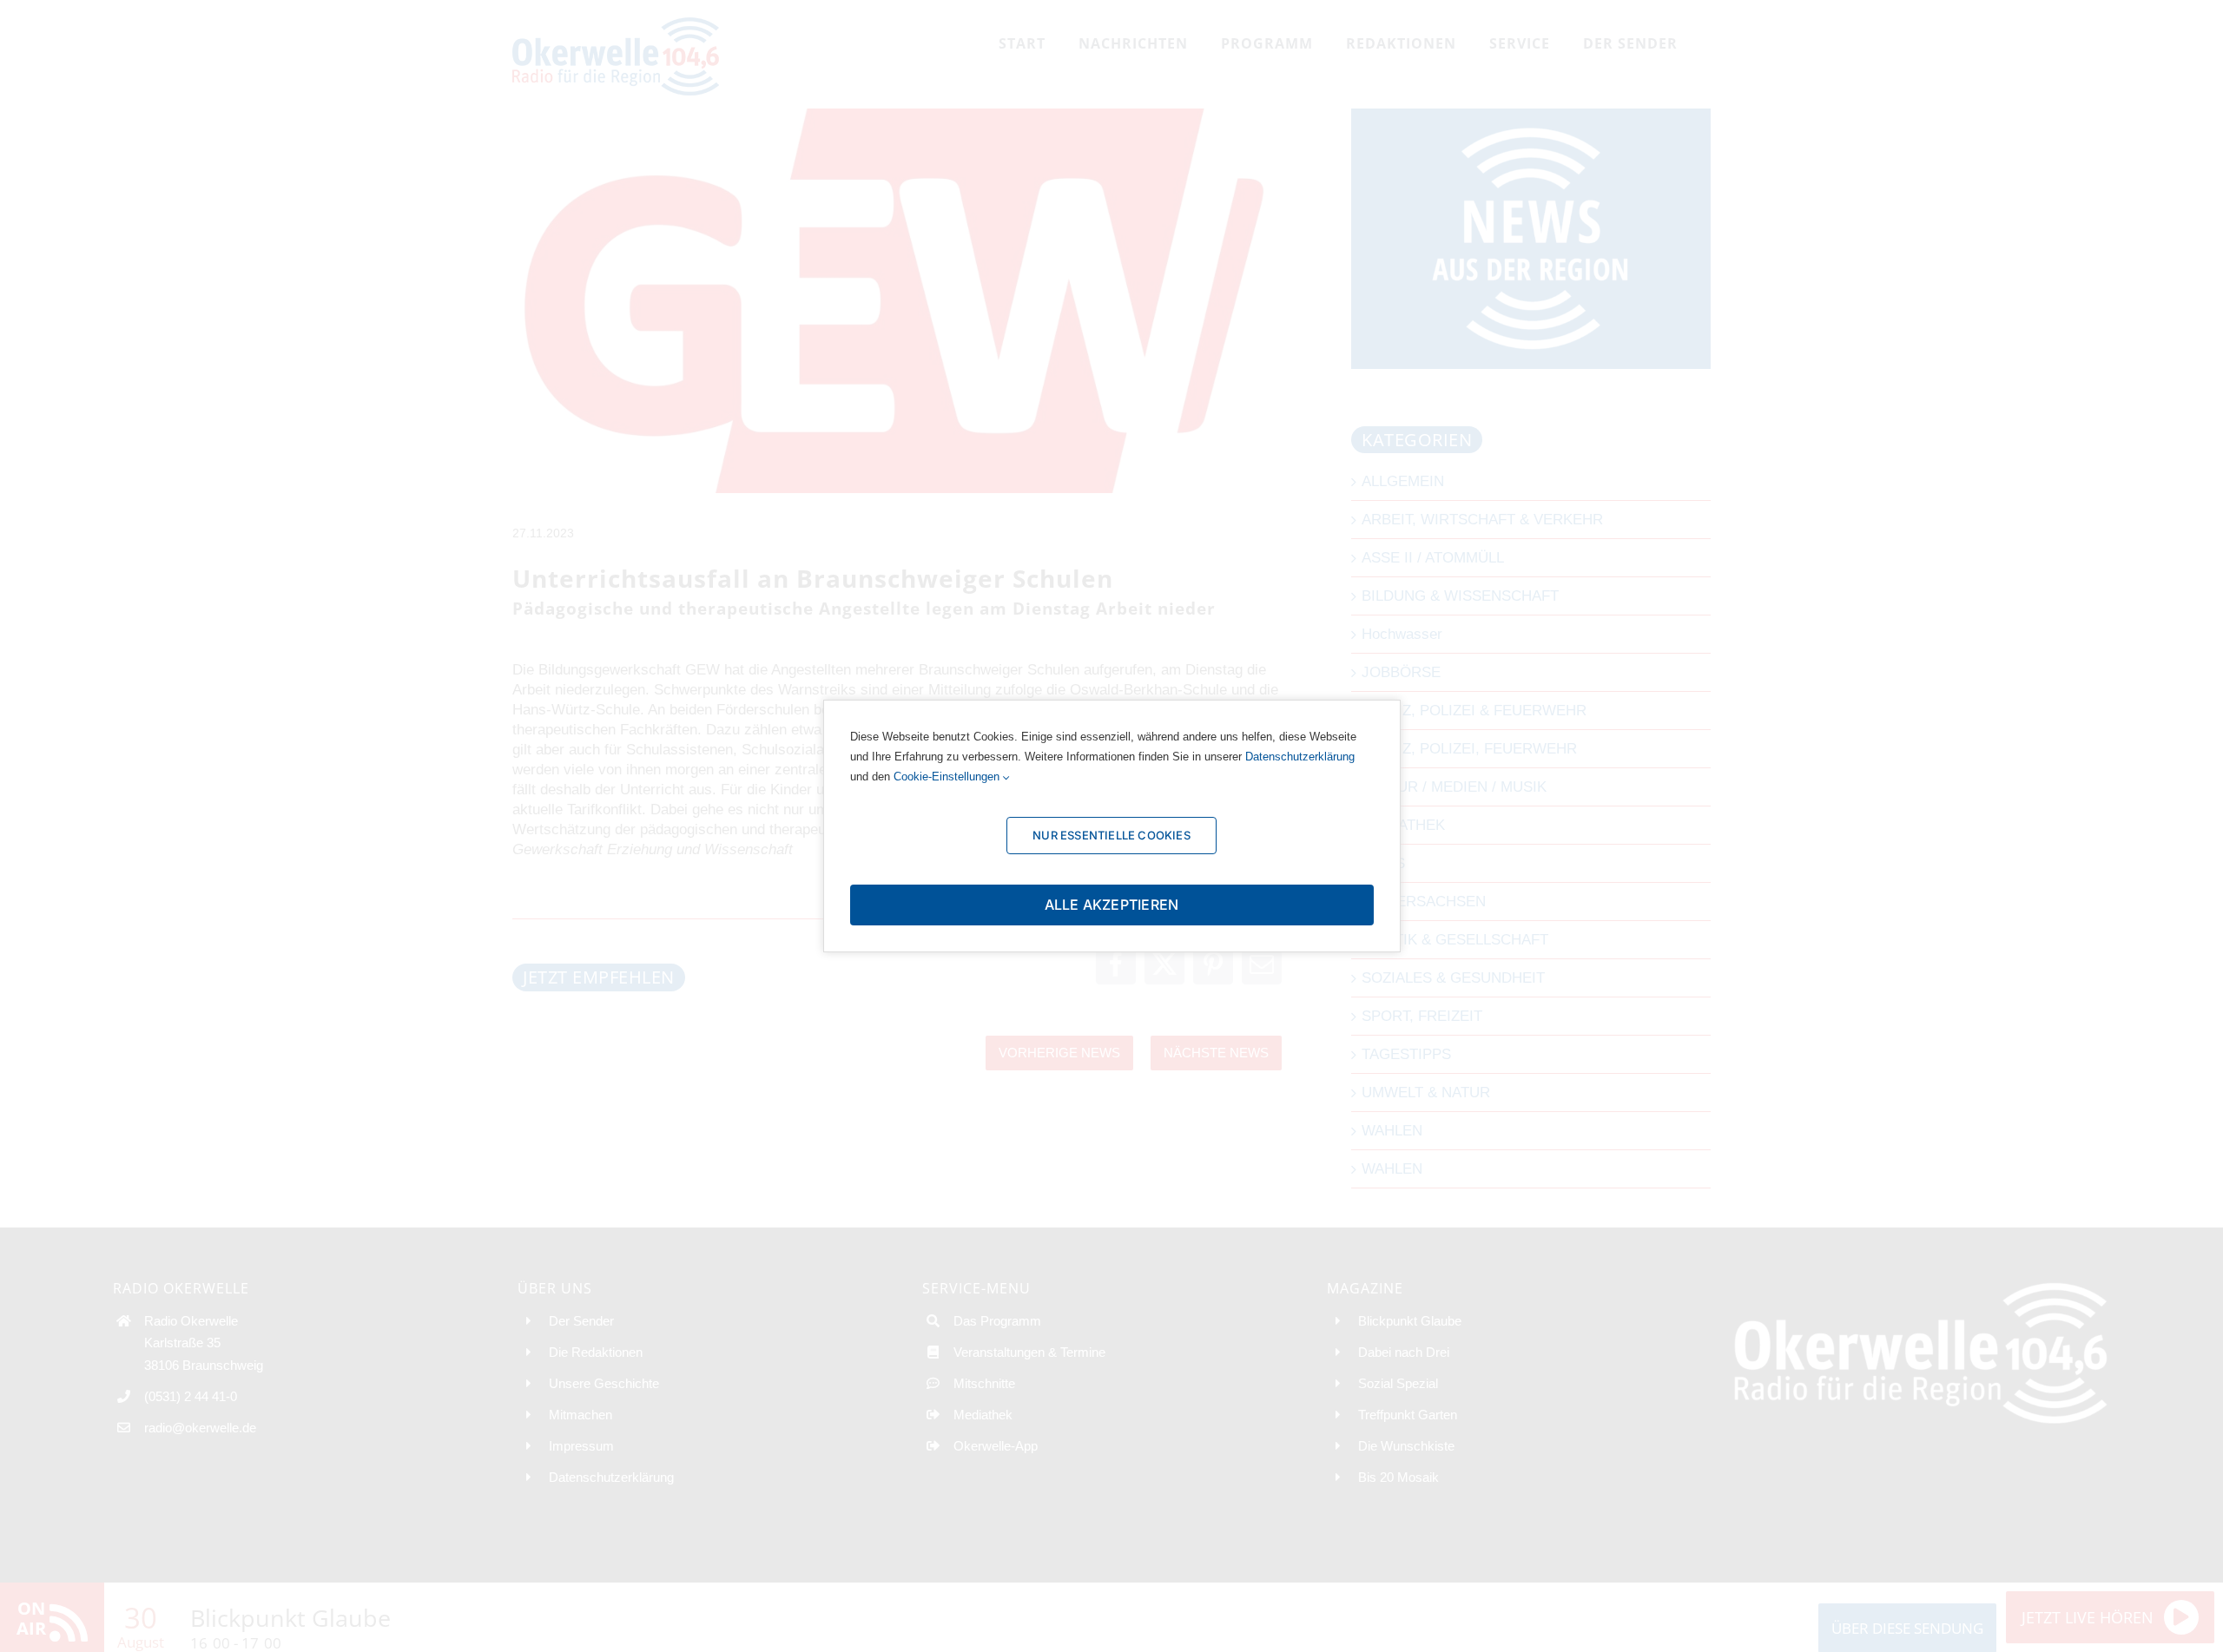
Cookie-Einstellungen (948, 777)
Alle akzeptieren (1112, 905)
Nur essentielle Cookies (1111, 835)
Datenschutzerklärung (1300, 757)
